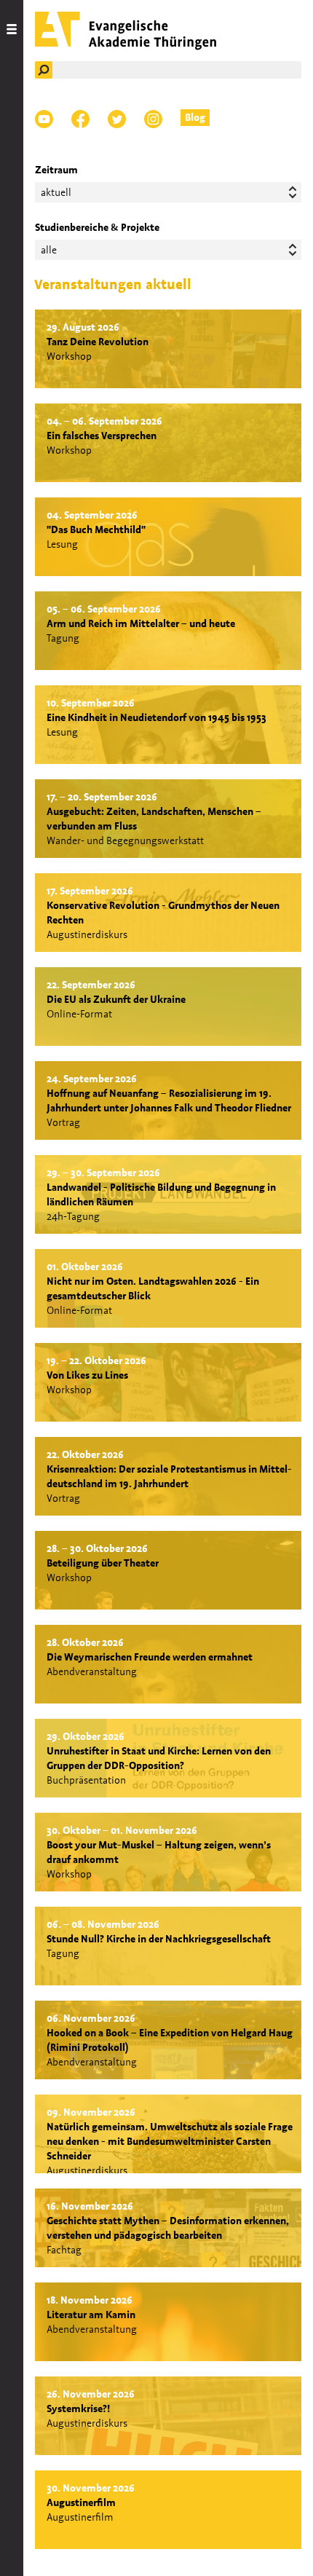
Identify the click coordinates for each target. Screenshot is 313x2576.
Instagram (153, 119)
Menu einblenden (12, 1288)
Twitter (117, 119)
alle (49, 250)
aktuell (56, 192)
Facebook (80, 119)
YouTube (44, 119)
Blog (195, 117)
